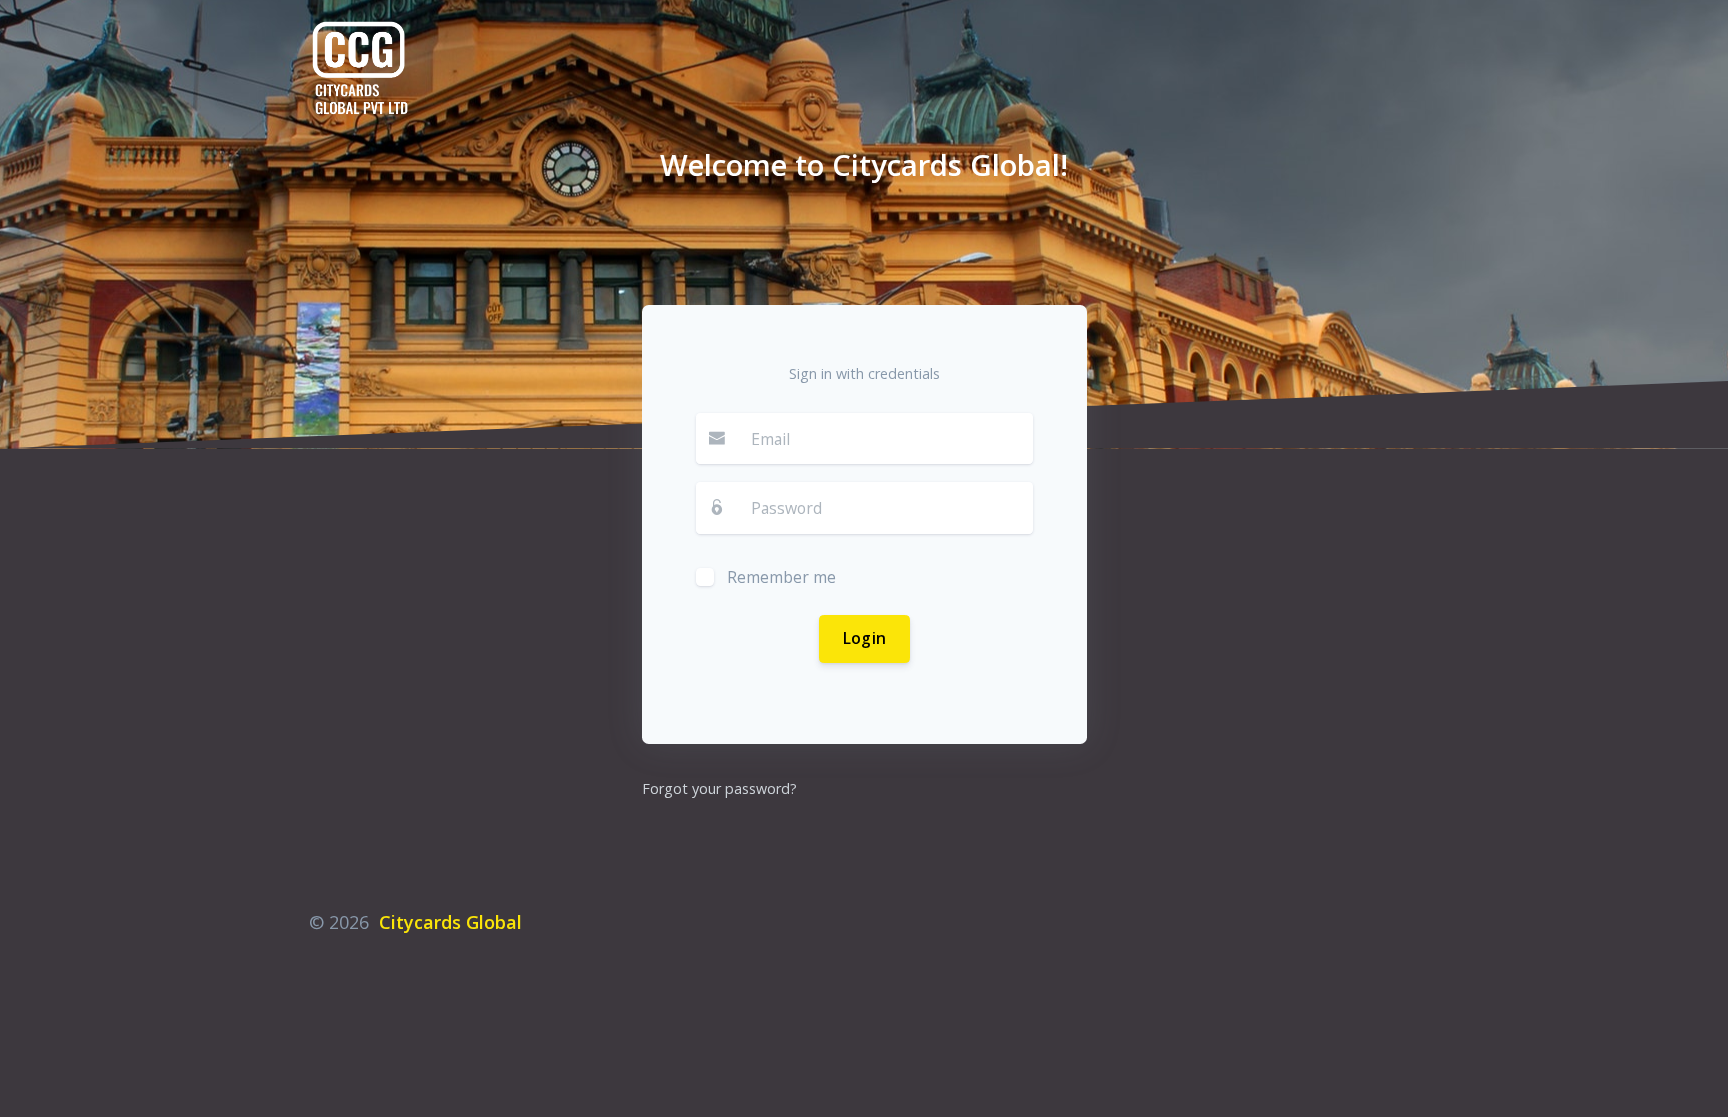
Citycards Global (450, 922)
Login (864, 638)
